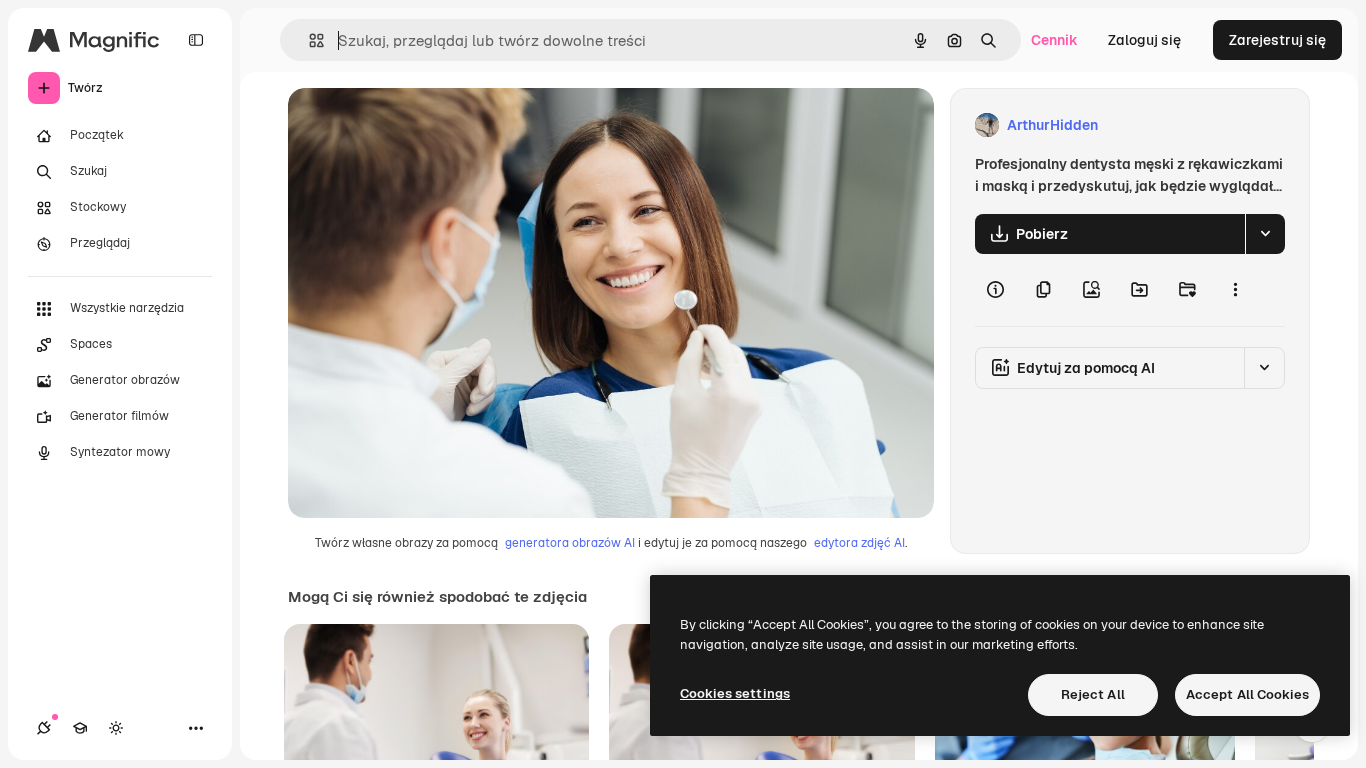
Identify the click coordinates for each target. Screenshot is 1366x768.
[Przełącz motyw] (116, 728)
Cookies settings (735, 693)
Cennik (1054, 40)
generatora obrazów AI (570, 543)
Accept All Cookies (1247, 694)
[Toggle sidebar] (196, 40)
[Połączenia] (44, 728)
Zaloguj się (1144, 40)
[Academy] (80, 728)
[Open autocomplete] (308, 40)
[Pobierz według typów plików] (1265, 234)
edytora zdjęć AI (859, 543)
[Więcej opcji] (1235, 290)
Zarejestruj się (1277, 40)
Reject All (1093, 694)
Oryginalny (426, 125)
